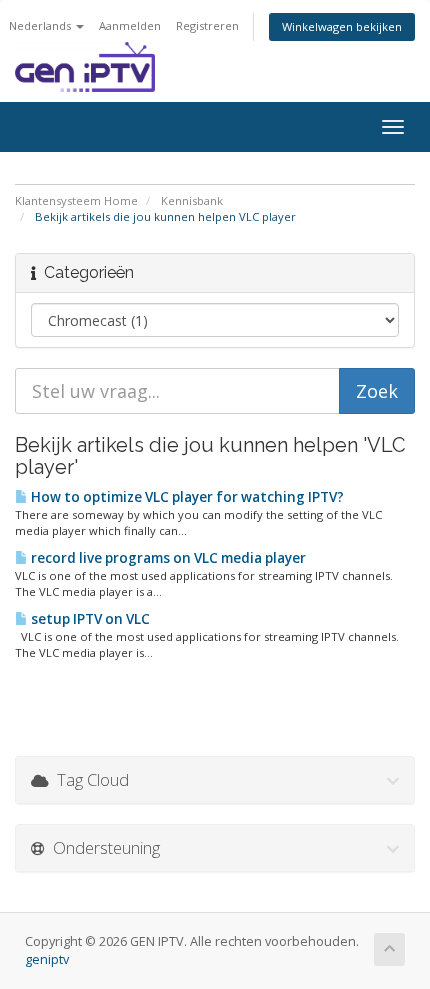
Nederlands (41, 25)
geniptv (47, 959)
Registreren (207, 25)
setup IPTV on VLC (89, 619)
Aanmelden (130, 25)
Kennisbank (192, 200)
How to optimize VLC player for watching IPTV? (186, 497)
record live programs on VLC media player (167, 558)
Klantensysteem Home (76, 200)
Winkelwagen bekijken (342, 26)
